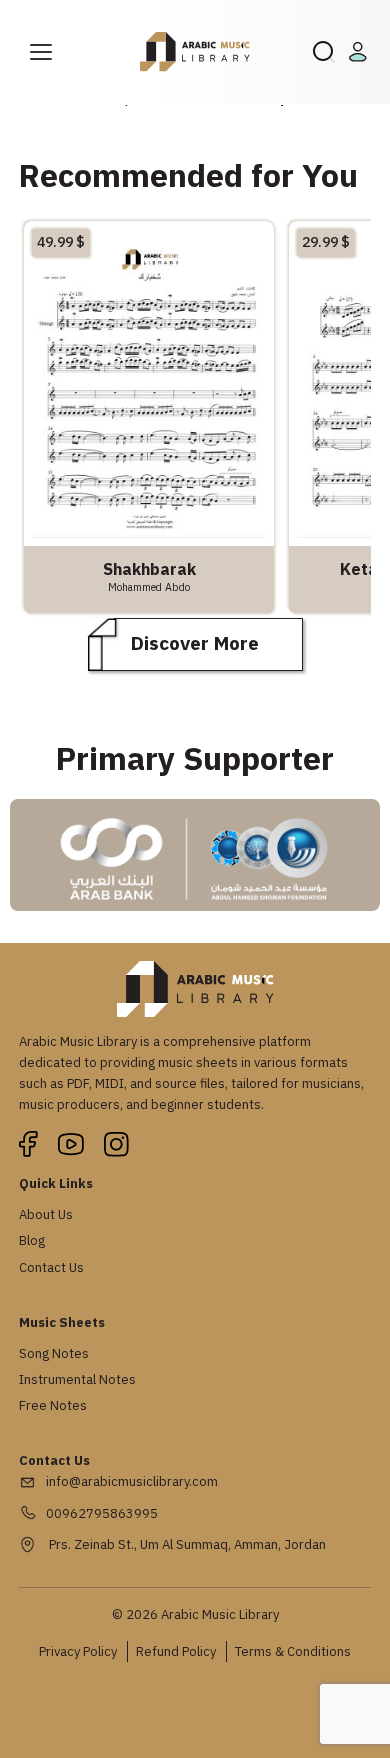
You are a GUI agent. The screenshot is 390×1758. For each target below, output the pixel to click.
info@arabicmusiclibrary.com (132, 1481)
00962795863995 (102, 1513)
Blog (32, 1240)
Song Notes (54, 1353)
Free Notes (53, 1405)
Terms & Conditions (293, 1651)
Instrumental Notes (77, 1379)
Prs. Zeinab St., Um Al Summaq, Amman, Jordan (186, 1544)
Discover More (195, 643)
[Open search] (324, 52)
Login (361, 52)
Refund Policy (176, 1651)
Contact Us (51, 1267)
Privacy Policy (78, 1651)
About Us (46, 1214)
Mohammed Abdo (149, 587)
